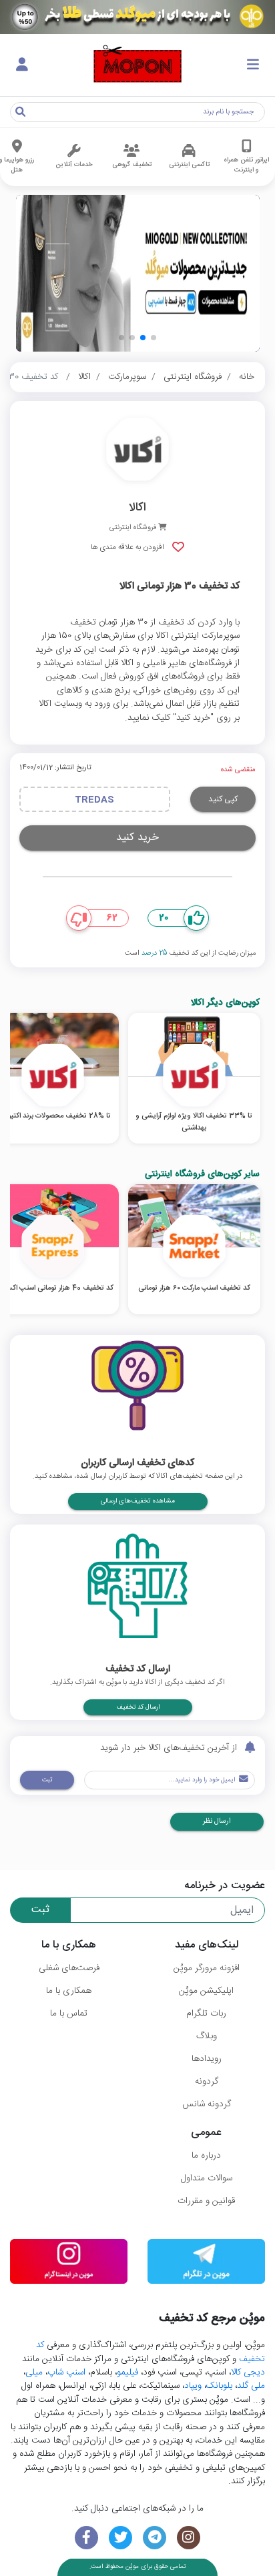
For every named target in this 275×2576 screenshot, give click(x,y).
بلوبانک (219, 2386)
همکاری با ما (69, 1991)
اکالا (84, 377)
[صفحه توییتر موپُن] (120, 2538)
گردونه (207, 2082)
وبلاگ (207, 2036)
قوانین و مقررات (206, 2201)
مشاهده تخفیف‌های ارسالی (138, 1501)
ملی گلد (251, 2386)
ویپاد (193, 2386)
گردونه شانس (207, 2104)
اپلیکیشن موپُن (206, 1991)
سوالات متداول (207, 2178)
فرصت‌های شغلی (69, 1968)
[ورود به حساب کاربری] (22, 65)
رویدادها (207, 2059)
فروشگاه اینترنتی (193, 377)
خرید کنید (137, 838)
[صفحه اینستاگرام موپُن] (189, 2538)
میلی (34, 2373)
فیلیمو (127, 2373)
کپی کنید (223, 799)
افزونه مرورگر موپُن (207, 1968)
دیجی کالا (248, 2373)
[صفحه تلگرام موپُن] (155, 2538)
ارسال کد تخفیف (138, 1707)
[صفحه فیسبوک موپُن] (86, 2538)
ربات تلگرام (206, 2014)
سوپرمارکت (127, 377)
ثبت (47, 1780)
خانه (247, 377)
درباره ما (206, 2156)
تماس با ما (69, 2014)
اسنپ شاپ (66, 2373)
